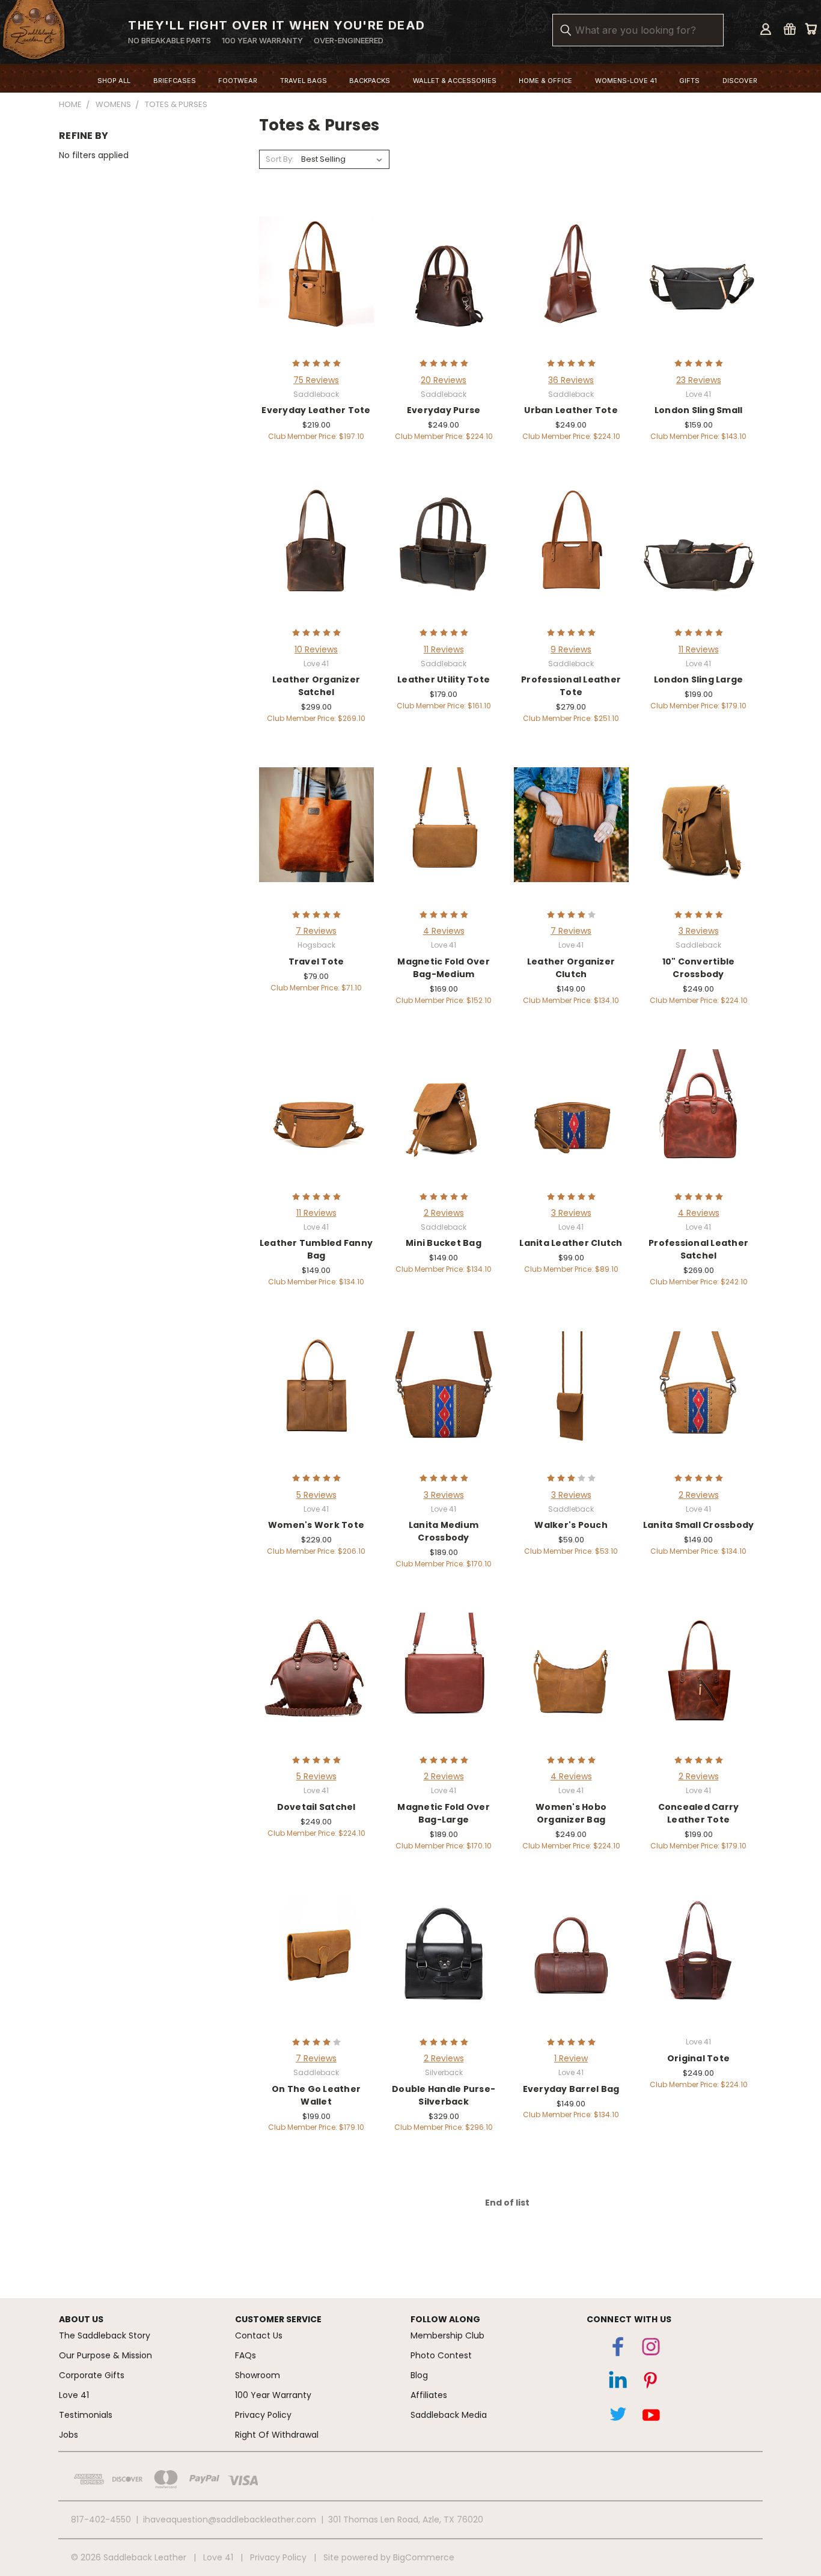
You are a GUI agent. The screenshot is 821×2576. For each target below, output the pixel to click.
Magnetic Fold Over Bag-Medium (444, 968)
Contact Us (259, 2335)
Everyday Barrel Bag (571, 2089)
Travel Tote (316, 961)
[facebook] (618, 2349)
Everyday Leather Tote (316, 410)
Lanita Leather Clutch (571, 1243)
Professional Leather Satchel (698, 1249)
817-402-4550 (101, 2519)
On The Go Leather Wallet (316, 2095)
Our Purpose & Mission (105, 2355)
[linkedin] (618, 2383)
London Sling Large (699, 679)
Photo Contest (441, 2355)
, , (406, 2519)
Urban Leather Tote (571, 410)
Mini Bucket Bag (444, 1243)
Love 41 (74, 2395)
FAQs (246, 2355)
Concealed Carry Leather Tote (699, 1813)
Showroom (258, 2375)
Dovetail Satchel (316, 1807)
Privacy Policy (263, 2415)
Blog (419, 2375)
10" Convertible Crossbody (699, 968)
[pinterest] (651, 2383)
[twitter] (618, 2417)
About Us (81, 2319)
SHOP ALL (114, 81)
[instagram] (651, 2349)
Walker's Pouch (571, 1525)
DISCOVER (740, 81)
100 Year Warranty (273, 2395)
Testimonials (86, 2415)
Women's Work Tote (316, 1525)
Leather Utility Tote (444, 679)
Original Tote (698, 2058)
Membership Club (447, 2335)
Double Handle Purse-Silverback (444, 2095)
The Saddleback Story (105, 2335)
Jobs (69, 2435)
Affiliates (429, 2395)
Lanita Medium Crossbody (444, 1531)
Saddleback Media (449, 2415)
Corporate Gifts (92, 2375)
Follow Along (445, 2319)
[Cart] (811, 29)
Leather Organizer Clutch (571, 968)
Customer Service (278, 2319)
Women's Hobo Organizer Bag (571, 1813)
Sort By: (280, 159)
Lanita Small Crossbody (699, 1525)
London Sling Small (699, 410)
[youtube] (651, 2417)
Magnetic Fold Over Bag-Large (444, 1813)
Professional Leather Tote (571, 686)
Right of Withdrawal (277, 2435)
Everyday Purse (444, 410)
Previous (793, 2513)
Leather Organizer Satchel (316, 686)
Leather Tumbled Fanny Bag (316, 1249)
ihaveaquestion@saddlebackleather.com (230, 2519)
